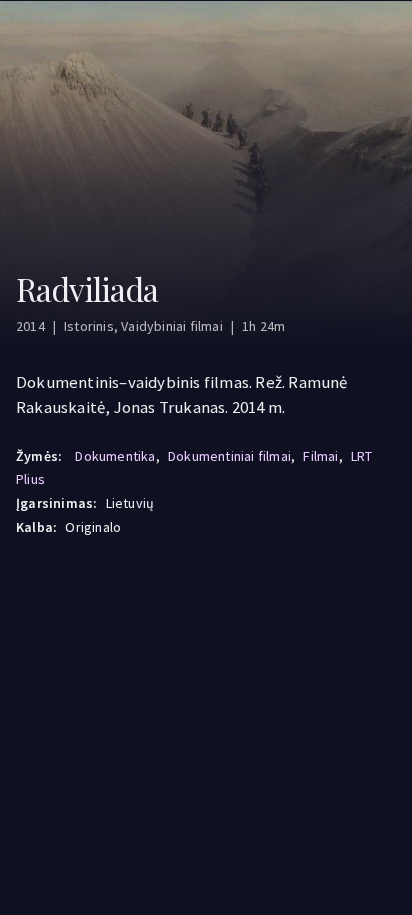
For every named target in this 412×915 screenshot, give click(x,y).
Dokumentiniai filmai (229, 456)
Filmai (320, 456)
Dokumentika (115, 456)
